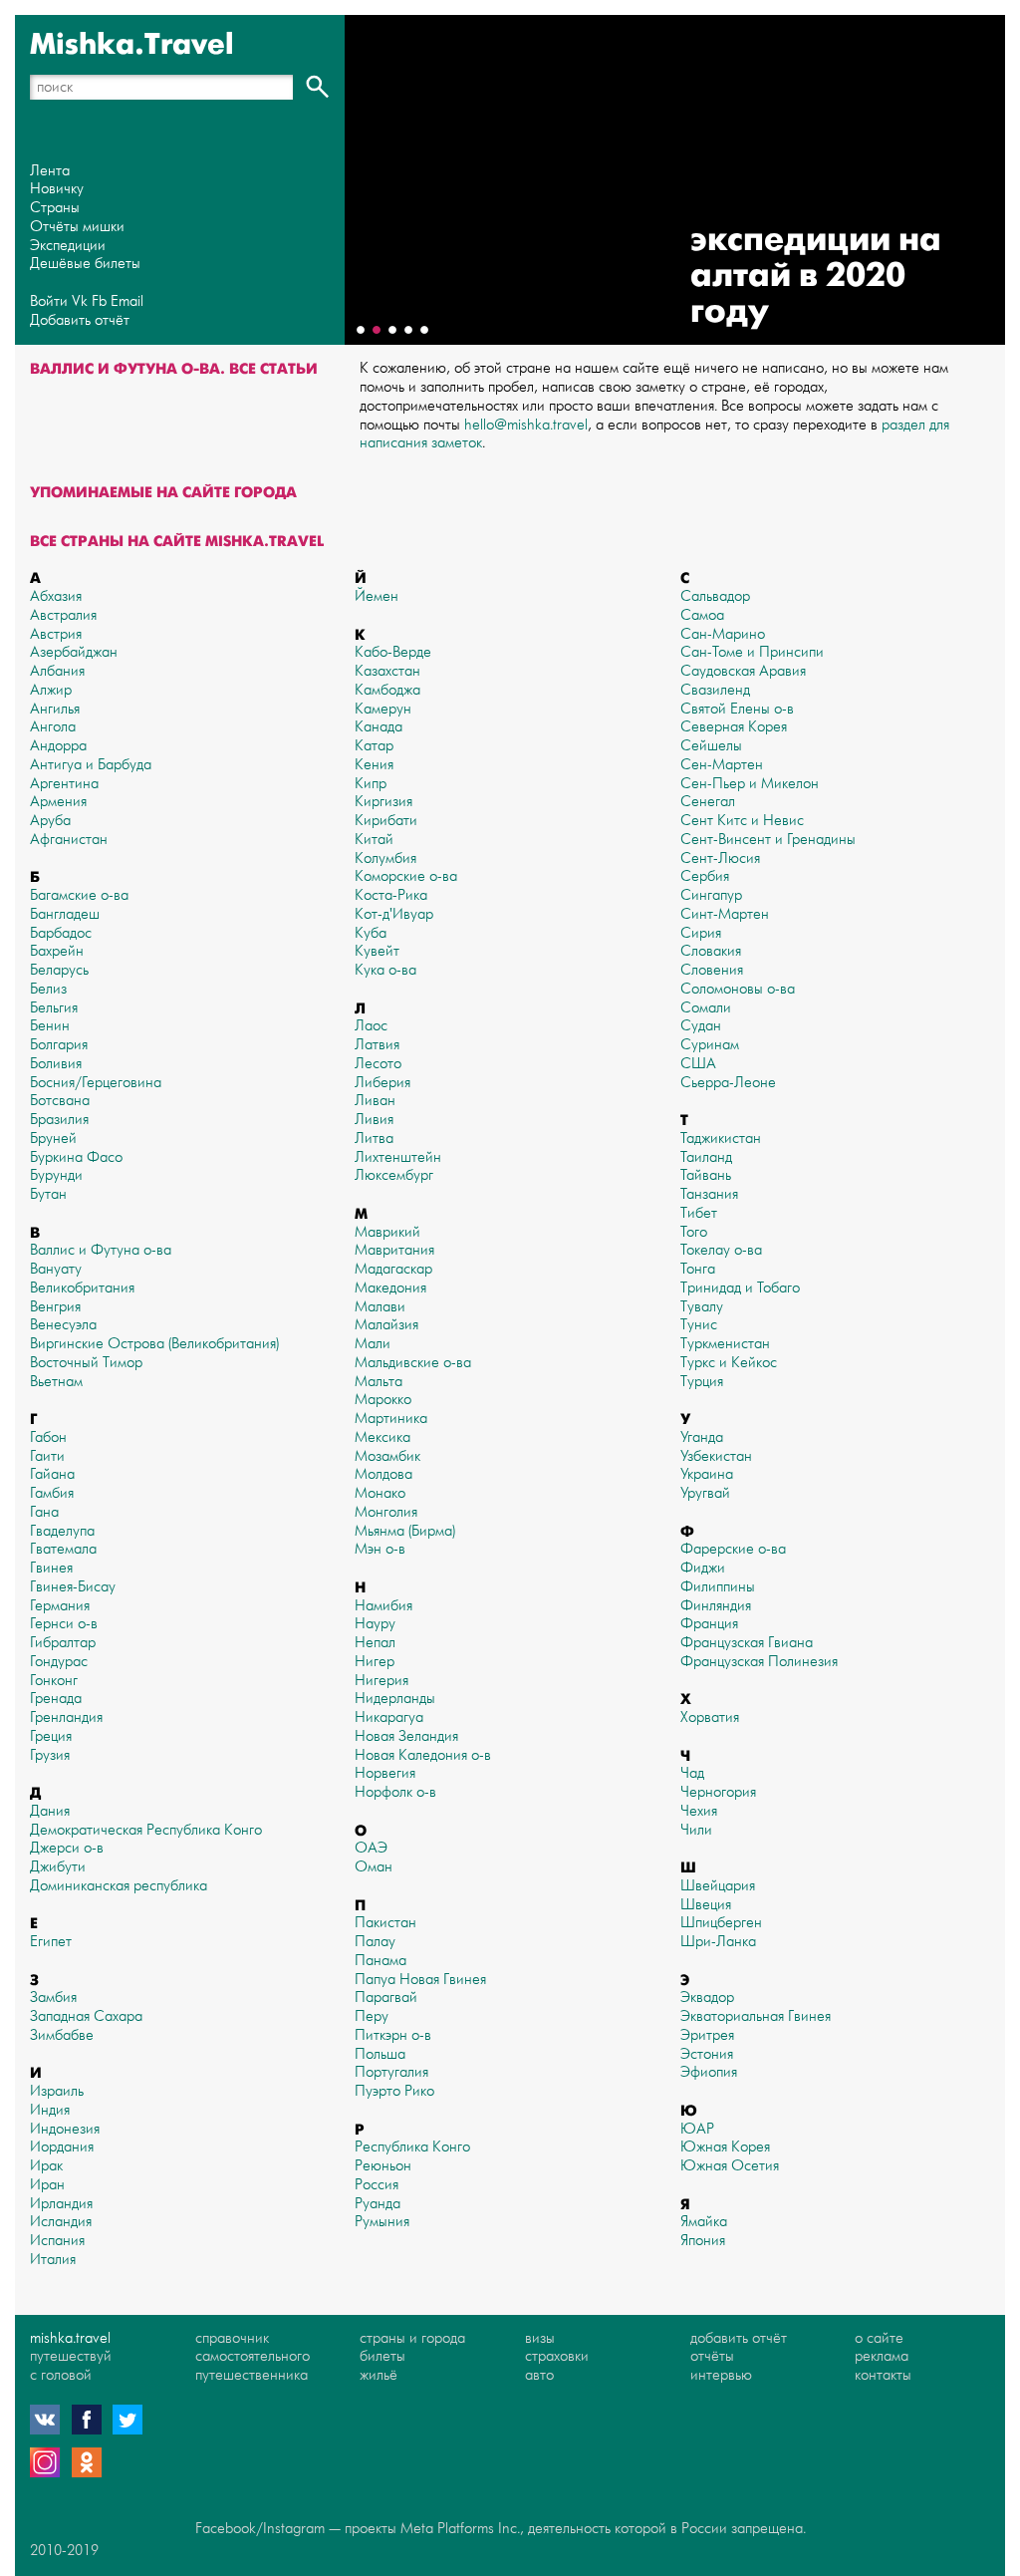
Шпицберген (721, 1923)
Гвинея (51, 1568)
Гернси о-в (64, 1624)
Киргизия (383, 802)
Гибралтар (63, 1643)
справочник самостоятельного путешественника (253, 2357)
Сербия (705, 876)
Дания (50, 1811)
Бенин (50, 1026)
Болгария (59, 1045)
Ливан (375, 1101)
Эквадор (707, 1998)
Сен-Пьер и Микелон (750, 784)
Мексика (382, 1437)
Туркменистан (725, 1344)
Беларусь (59, 970)
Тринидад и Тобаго (740, 1288)
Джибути (58, 1867)
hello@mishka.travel (526, 425)
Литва (374, 1139)
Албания (57, 671)
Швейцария (718, 1886)
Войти (49, 301)
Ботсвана (60, 1101)
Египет (51, 1942)
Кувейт (377, 951)
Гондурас (59, 1662)
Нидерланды (395, 1699)
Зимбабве (62, 2035)
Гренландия (66, 1717)
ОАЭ (371, 1848)
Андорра (58, 746)
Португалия (391, 2072)
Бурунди (56, 1175)
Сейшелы (711, 746)
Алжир (51, 690)
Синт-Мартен (725, 914)
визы (540, 2338)
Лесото (378, 1064)
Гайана (52, 1474)
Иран (47, 2185)
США (698, 1064)
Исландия (61, 2222)
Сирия (701, 933)
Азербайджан (74, 652)
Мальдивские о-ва (413, 1363)
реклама (882, 2356)
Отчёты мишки (77, 227)
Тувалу (702, 1307)
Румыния (382, 2222)
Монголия (386, 1512)
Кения (374, 765)
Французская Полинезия (759, 1662)
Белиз (48, 989)
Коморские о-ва (406, 876)
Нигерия (382, 1681)
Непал (375, 1643)
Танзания (709, 1194)
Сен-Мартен (722, 765)
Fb (99, 301)
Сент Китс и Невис (742, 821)
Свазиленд (715, 690)
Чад (692, 1773)
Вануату (56, 1269)
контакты (883, 2375)
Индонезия (65, 2129)
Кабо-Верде (393, 652)
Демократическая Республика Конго (146, 1830)
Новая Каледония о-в (423, 1755)
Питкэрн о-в (393, 2035)
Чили (696, 1830)
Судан (701, 1026)
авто (539, 2375)
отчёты (712, 2356)
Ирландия (61, 2204)
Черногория (718, 1792)
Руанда (378, 2204)
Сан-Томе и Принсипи (752, 652)
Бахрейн (57, 951)
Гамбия (52, 1493)
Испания (57, 2241)
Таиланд (706, 1157)
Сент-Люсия (720, 859)
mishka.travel (70, 2338)
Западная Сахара (86, 2016)
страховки (557, 2356)
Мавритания (394, 1250)
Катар (374, 746)
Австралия (63, 615)
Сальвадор (715, 596)
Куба (371, 933)
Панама (381, 1961)
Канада (379, 727)
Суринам (710, 1045)
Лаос (371, 1026)
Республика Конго (412, 2147)
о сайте (879, 2338)
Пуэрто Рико (394, 2091)
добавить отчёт (739, 2338)
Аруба (50, 821)
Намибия (383, 1606)
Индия (50, 2110)
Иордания (62, 2147)
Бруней (53, 1139)
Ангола (53, 727)
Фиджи (703, 1568)
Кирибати (386, 821)
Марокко (383, 1400)
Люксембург (394, 1175)
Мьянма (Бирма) (405, 1531)
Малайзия (386, 1325)
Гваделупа (62, 1531)
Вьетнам (56, 1382)
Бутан (48, 1194)
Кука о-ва (385, 970)
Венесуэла (63, 1325)
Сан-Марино (723, 634)
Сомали (706, 1008)
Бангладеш (65, 914)
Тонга (698, 1269)
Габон (48, 1437)
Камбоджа (387, 690)
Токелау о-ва (721, 1250)
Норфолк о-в (395, 1792)
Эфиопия (709, 2072)
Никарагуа (389, 1717)
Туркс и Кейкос (729, 1363)
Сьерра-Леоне (728, 1083)
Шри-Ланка (718, 1942)
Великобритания (82, 1288)
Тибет (699, 1213)
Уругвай (705, 1493)
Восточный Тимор (86, 1363)
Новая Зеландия (406, 1736)
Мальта (379, 1382)
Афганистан (69, 840)
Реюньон (383, 2166)
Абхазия (56, 596)
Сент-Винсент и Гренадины (768, 840)
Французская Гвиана (747, 1643)
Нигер (375, 1662)
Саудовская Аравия (743, 671)
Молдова (383, 1474)
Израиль (57, 2091)
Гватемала (63, 1549)
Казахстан (387, 671)
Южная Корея (725, 2147)
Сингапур (711, 895)
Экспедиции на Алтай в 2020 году (816, 276)
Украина (707, 1474)
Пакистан (385, 1923)
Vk (80, 301)
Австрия (56, 634)
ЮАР (697, 2129)
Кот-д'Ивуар (394, 914)
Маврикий (387, 1232)
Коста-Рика (391, 895)
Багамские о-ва (79, 895)
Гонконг (54, 1681)
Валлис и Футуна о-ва (101, 1250)
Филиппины (718, 1587)
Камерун (383, 709)
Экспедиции (68, 246)
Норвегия (385, 1773)
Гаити (47, 1456)
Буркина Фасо (76, 1157)
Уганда (702, 1437)
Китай (374, 840)
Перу (372, 2016)
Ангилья (55, 709)
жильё (379, 2375)
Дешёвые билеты (85, 264)
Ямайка (704, 2222)
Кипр (371, 784)
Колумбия (385, 859)
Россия (377, 2185)
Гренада (56, 1699)
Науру (375, 1624)
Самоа (702, 615)
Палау (375, 1942)
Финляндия (716, 1606)
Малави (380, 1307)
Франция (709, 1624)
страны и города (412, 2338)
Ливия (374, 1120)
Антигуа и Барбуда (91, 765)
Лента (50, 171)
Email (127, 301)
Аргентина (64, 784)
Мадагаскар (393, 1269)
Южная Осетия (730, 2166)
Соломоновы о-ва (738, 989)
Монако (380, 1493)
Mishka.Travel (132, 45)
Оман (374, 1867)
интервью (721, 2375)
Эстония (707, 2054)
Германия (60, 1606)
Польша (380, 2054)
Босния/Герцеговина (96, 1083)
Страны (55, 208)
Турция (702, 1382)
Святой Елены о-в (737, 709)
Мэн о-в (380, 1549)
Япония (703, 2241)
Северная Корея (734, 727)
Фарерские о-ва (733, 1549)
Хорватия (710, 1717)
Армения (58, 802)
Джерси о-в (67, 1848)
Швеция (706, 1905)
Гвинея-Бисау (73, 1587)
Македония (390, 1288)
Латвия (377, 1045)
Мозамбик (387, 1456)
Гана (44, 1512)
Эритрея (707, 2035)
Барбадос (61, 933)
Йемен (377, 596)
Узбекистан (716, 1456)
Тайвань (706, 1175)
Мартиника (391, 1419)
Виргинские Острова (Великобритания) (154, 1344)
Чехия (699, 1811)
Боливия (56, 1064)
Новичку (57, 189)
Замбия (53, 1998)
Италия (53, 2260)
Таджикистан (721, 1139)
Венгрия (55, 1307)
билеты (382, 2356)
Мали (373, 1344)
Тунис (699, 1325)
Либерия (382, 1083)
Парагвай (386, 1998)
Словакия (711, 951)
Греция (51, 1736)
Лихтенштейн (398, 1157)
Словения (712, 970)
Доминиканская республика (119, 1886)
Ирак (46, 2166)
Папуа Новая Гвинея (420, 1980)
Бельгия (54, 1008)
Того (694, 1232)
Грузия (50, 1755)
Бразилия (59, 1120)
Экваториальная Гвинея (756, 2016)
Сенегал (708, 802)
